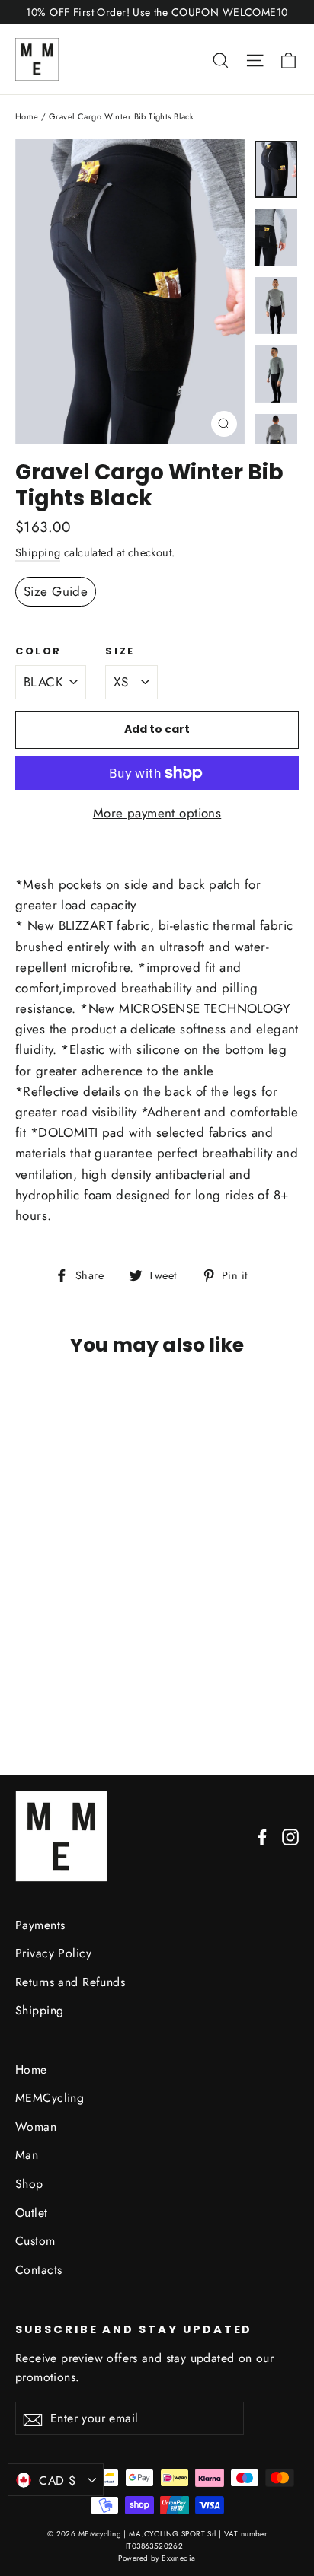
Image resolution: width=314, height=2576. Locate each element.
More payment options (157, 813)
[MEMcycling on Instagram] (290, 1836)
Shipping (38, 552)
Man (27, 2155)
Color (38, 651)
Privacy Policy (53, 1953)
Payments (40, 1925)
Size (120, 651)
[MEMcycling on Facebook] (262, 1836)
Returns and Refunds (70, 1982)
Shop (29, 2184)
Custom (35, 2241)
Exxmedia (178, 2558)
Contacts (38, 2270)
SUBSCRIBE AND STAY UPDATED (134, 2329)
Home (27, 116)
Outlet (32, 2213)
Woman (36, 2127)
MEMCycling (50, 2098)
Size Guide (56, 591)
